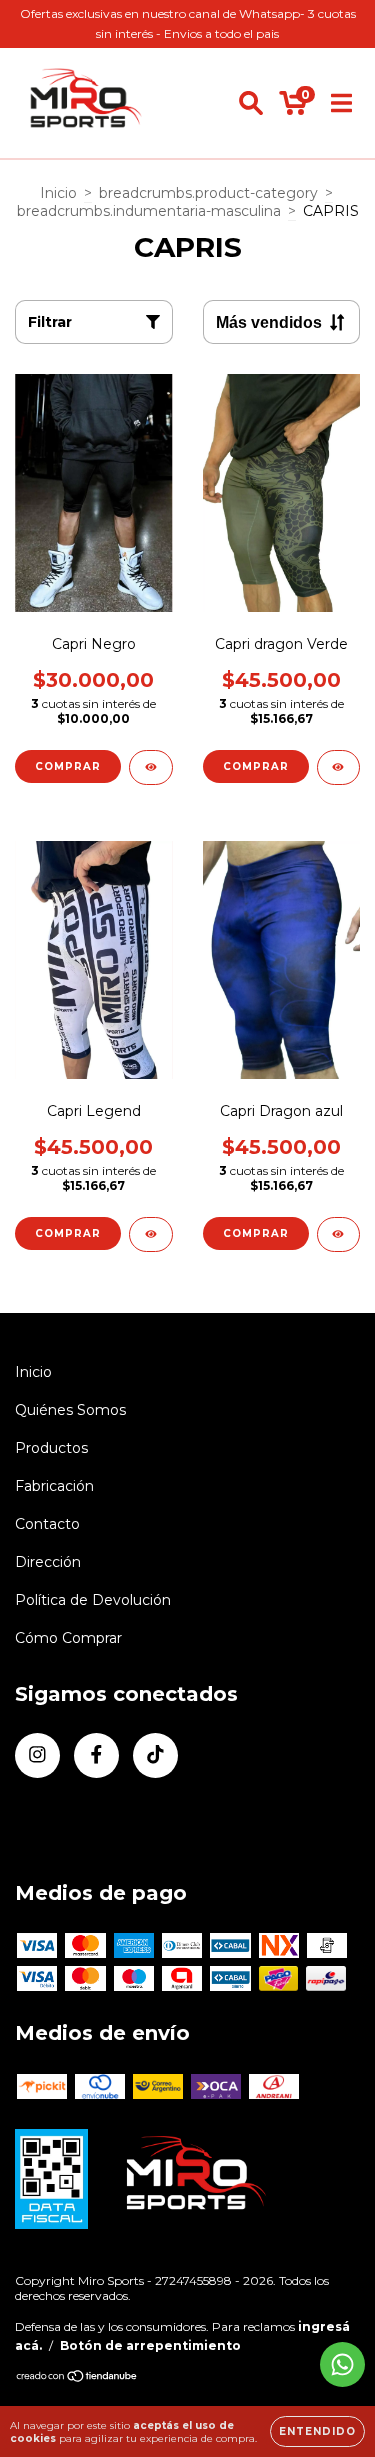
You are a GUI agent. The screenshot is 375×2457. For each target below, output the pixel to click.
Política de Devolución (93, 1600)
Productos (51, 1448)
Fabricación (54, 1486)
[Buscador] (251, 103)
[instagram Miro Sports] (37, 1755)
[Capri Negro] (151, 767)
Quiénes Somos (70, 1410)
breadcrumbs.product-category (208, 193)
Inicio (58, 193)
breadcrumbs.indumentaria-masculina (149, 211)
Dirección (48, 1562)
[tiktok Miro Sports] (155, 1755)
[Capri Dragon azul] (339, 1234)
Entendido (317, 2431)
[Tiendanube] (77, 2378)
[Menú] (341, 103)
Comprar (68, 766)
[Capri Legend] (151, 1234)
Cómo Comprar (68, 1638)
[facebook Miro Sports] (96, 1755)
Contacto (47, 1524)
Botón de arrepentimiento (150, 2345)
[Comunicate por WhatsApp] (342, 2364)
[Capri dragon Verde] (339, 767)
